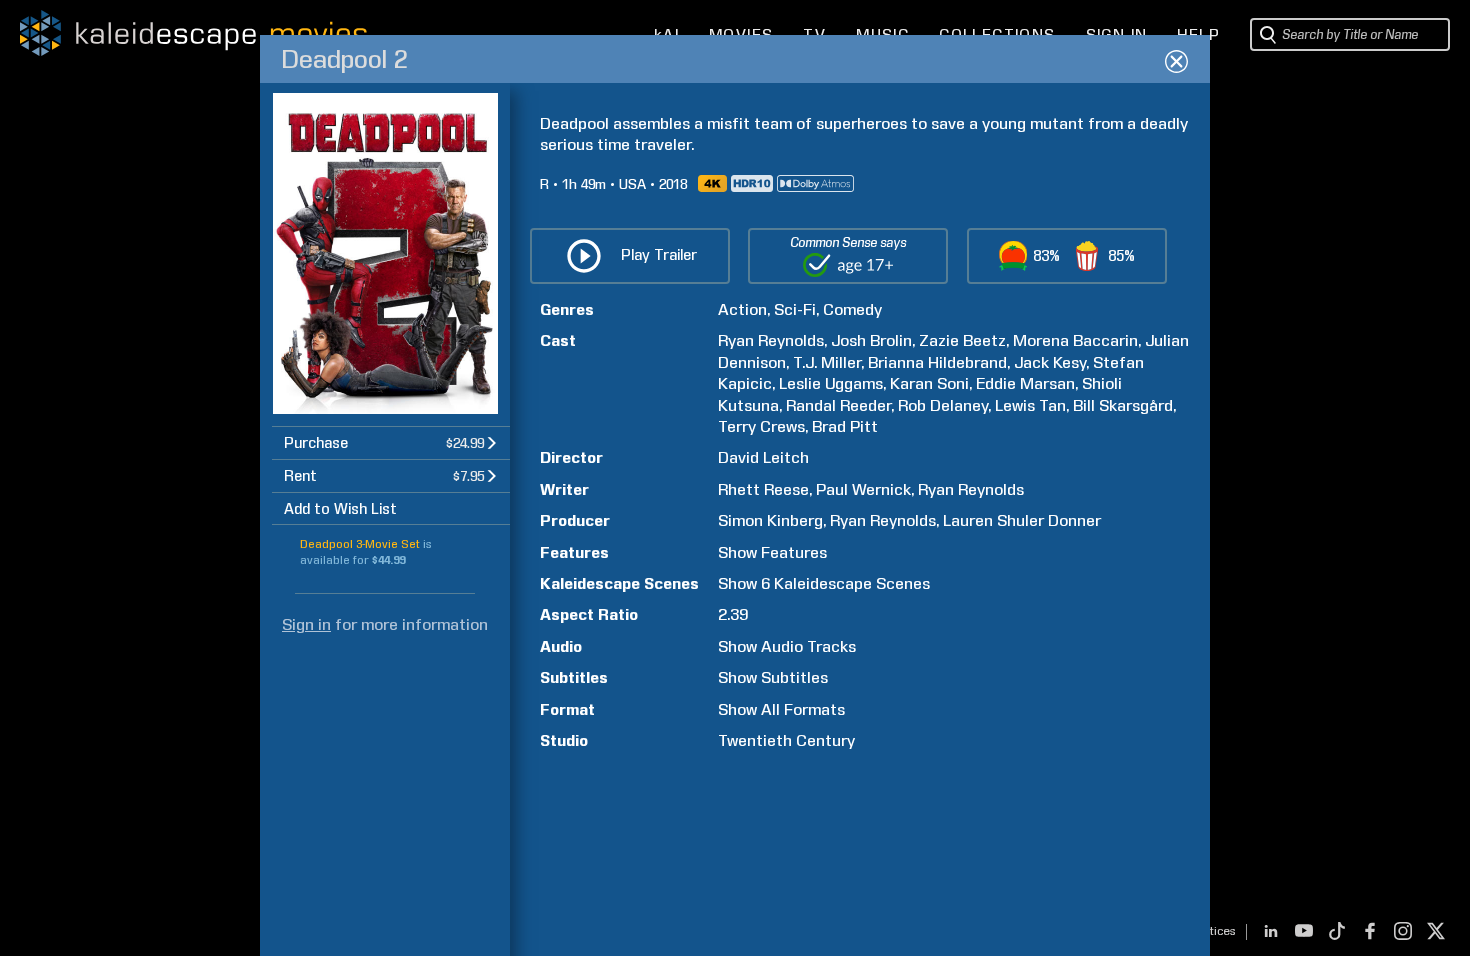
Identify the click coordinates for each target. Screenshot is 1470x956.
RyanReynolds (771, 340)
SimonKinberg (770, 520)
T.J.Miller (827, 362)
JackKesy (1050, 362)
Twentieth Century (786, 740)
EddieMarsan (1025, 383)
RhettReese (763, 489)
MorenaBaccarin (1075, 340)
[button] (391, 442)
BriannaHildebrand (937, 362)
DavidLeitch (763, 457)
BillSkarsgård (1123, 405)
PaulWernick (863, 489)
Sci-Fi (795, 309)
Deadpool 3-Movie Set (360, 544)
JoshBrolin (871, 340)
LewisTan (1030, 405)
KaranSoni (929, 383)
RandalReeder (838, 405)
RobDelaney (943, 405)
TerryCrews (761, 426)
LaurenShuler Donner (1022, 520)
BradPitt (845, 426)
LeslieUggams (831, 383)
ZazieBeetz (962, 340)
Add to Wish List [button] (340, 509)
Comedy (852, 309)
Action (742, 309)
